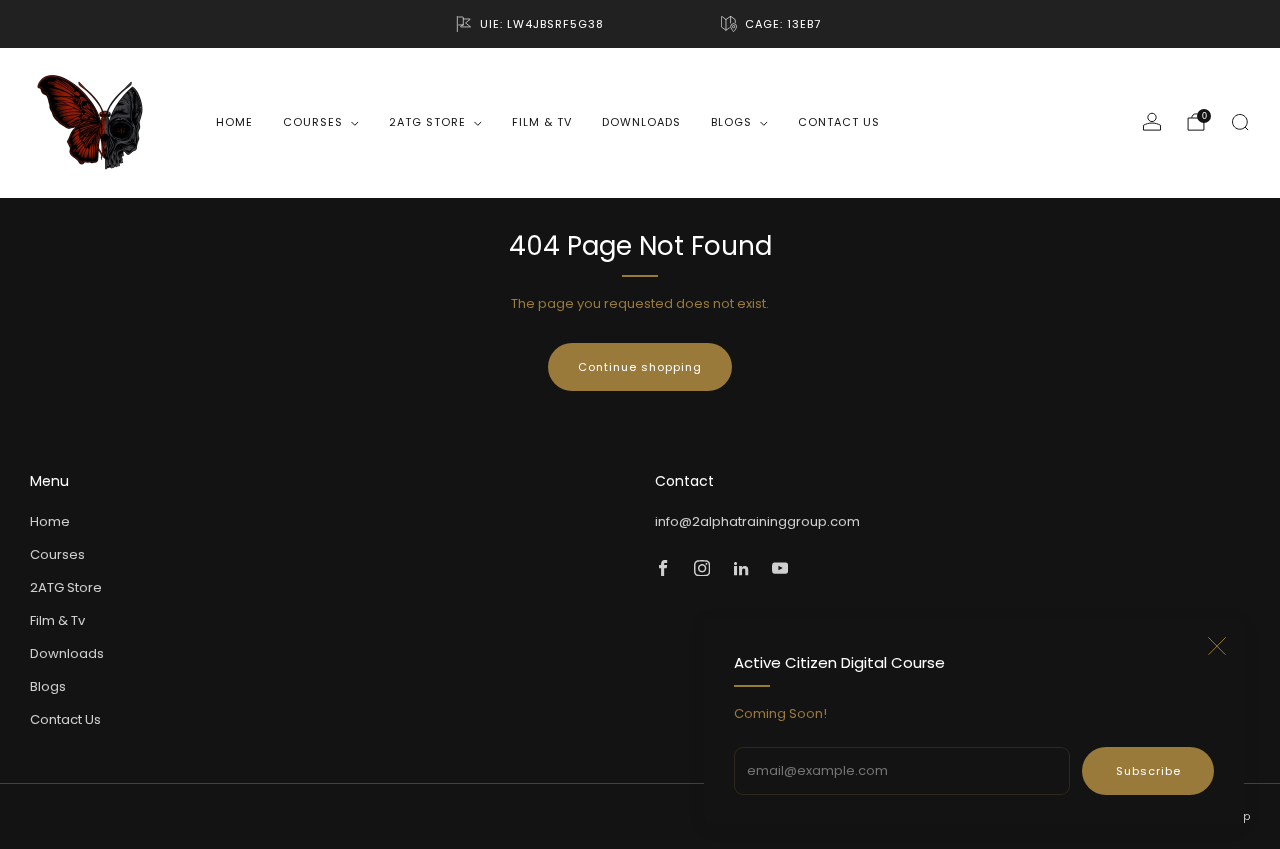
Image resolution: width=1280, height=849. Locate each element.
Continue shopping (640, 367)
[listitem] (531, 24)
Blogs (731, 122)
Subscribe (1148, 771)
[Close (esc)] (1217, 646)
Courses (313, 122)
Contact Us (839, 122)
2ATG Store (427, 122)
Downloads (641, 122)
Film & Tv (542, 122)
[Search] (1240, 122)
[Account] (1152, 122)
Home (234, 122)
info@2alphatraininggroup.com (757, 521)
